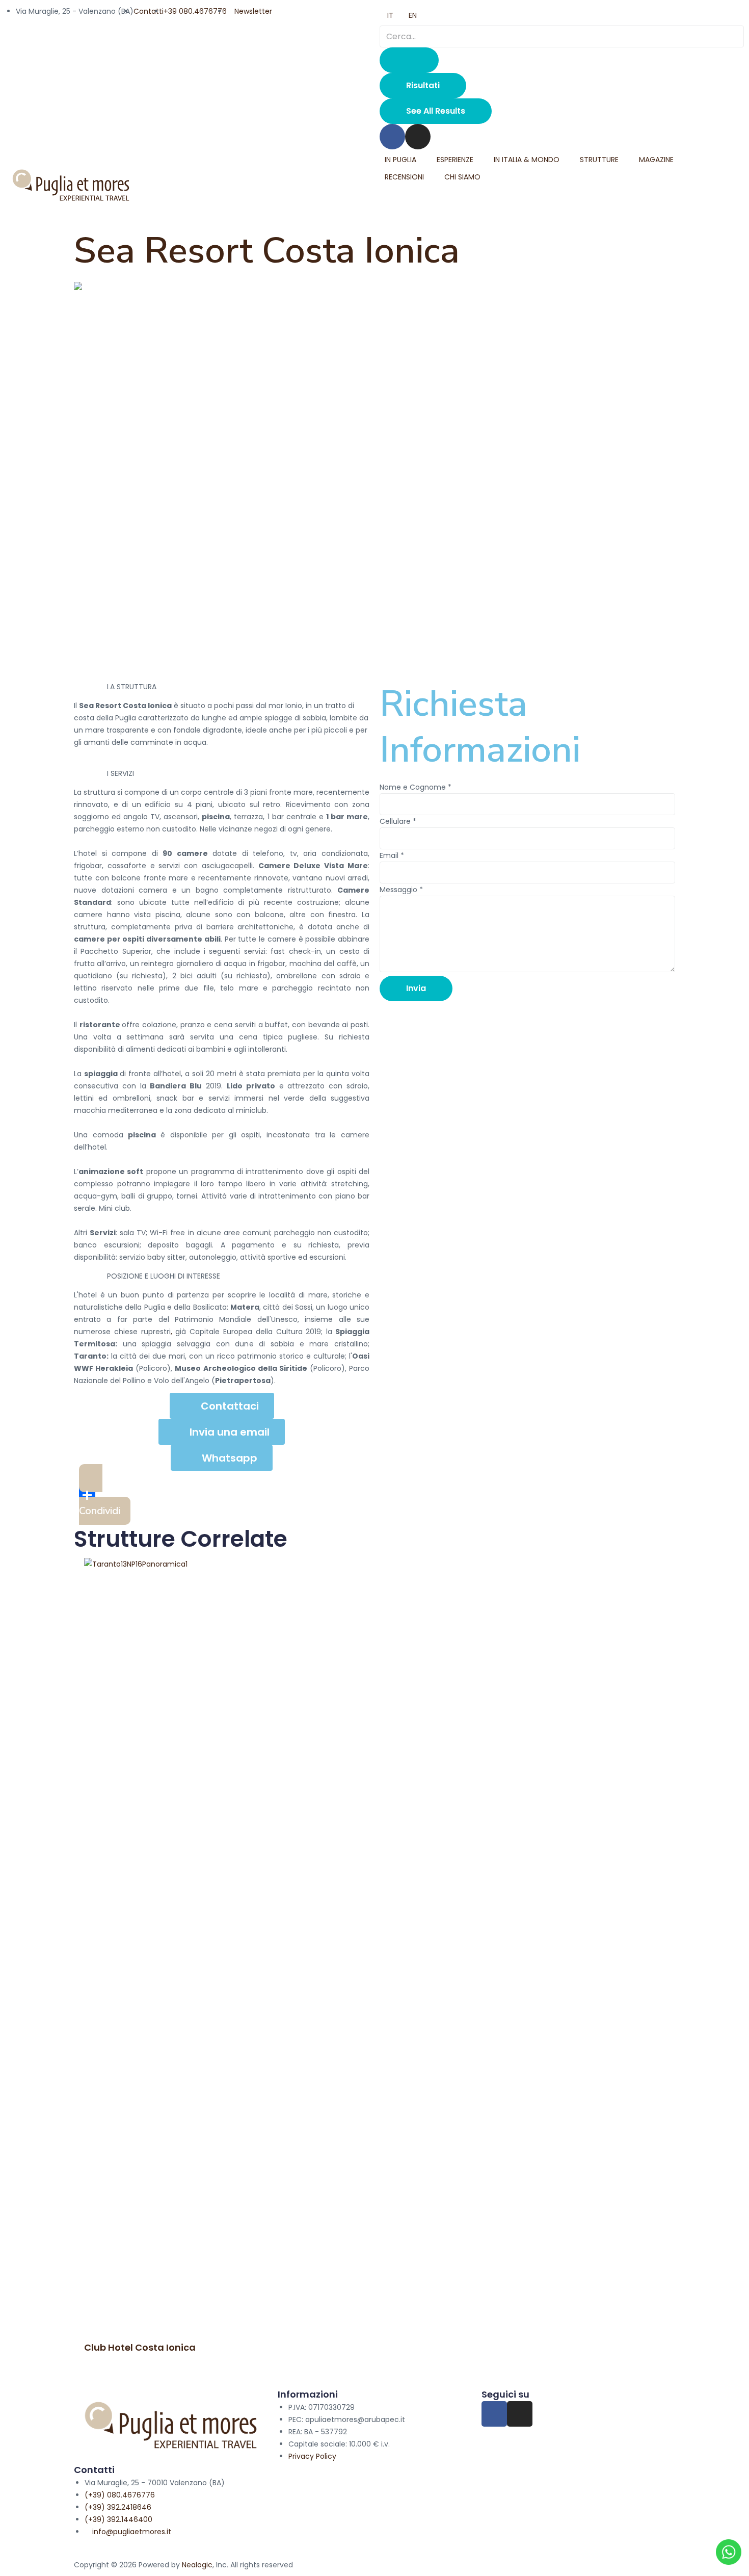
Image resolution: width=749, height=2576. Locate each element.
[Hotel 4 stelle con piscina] (374, 288)
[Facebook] (392, 137)
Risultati (423, 85)
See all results (436, 111)
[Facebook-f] (494, 2414)
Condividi (100, 1511)
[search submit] (409, 60)
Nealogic (197, 2565)
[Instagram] (418, 137)
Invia (416, 988)
